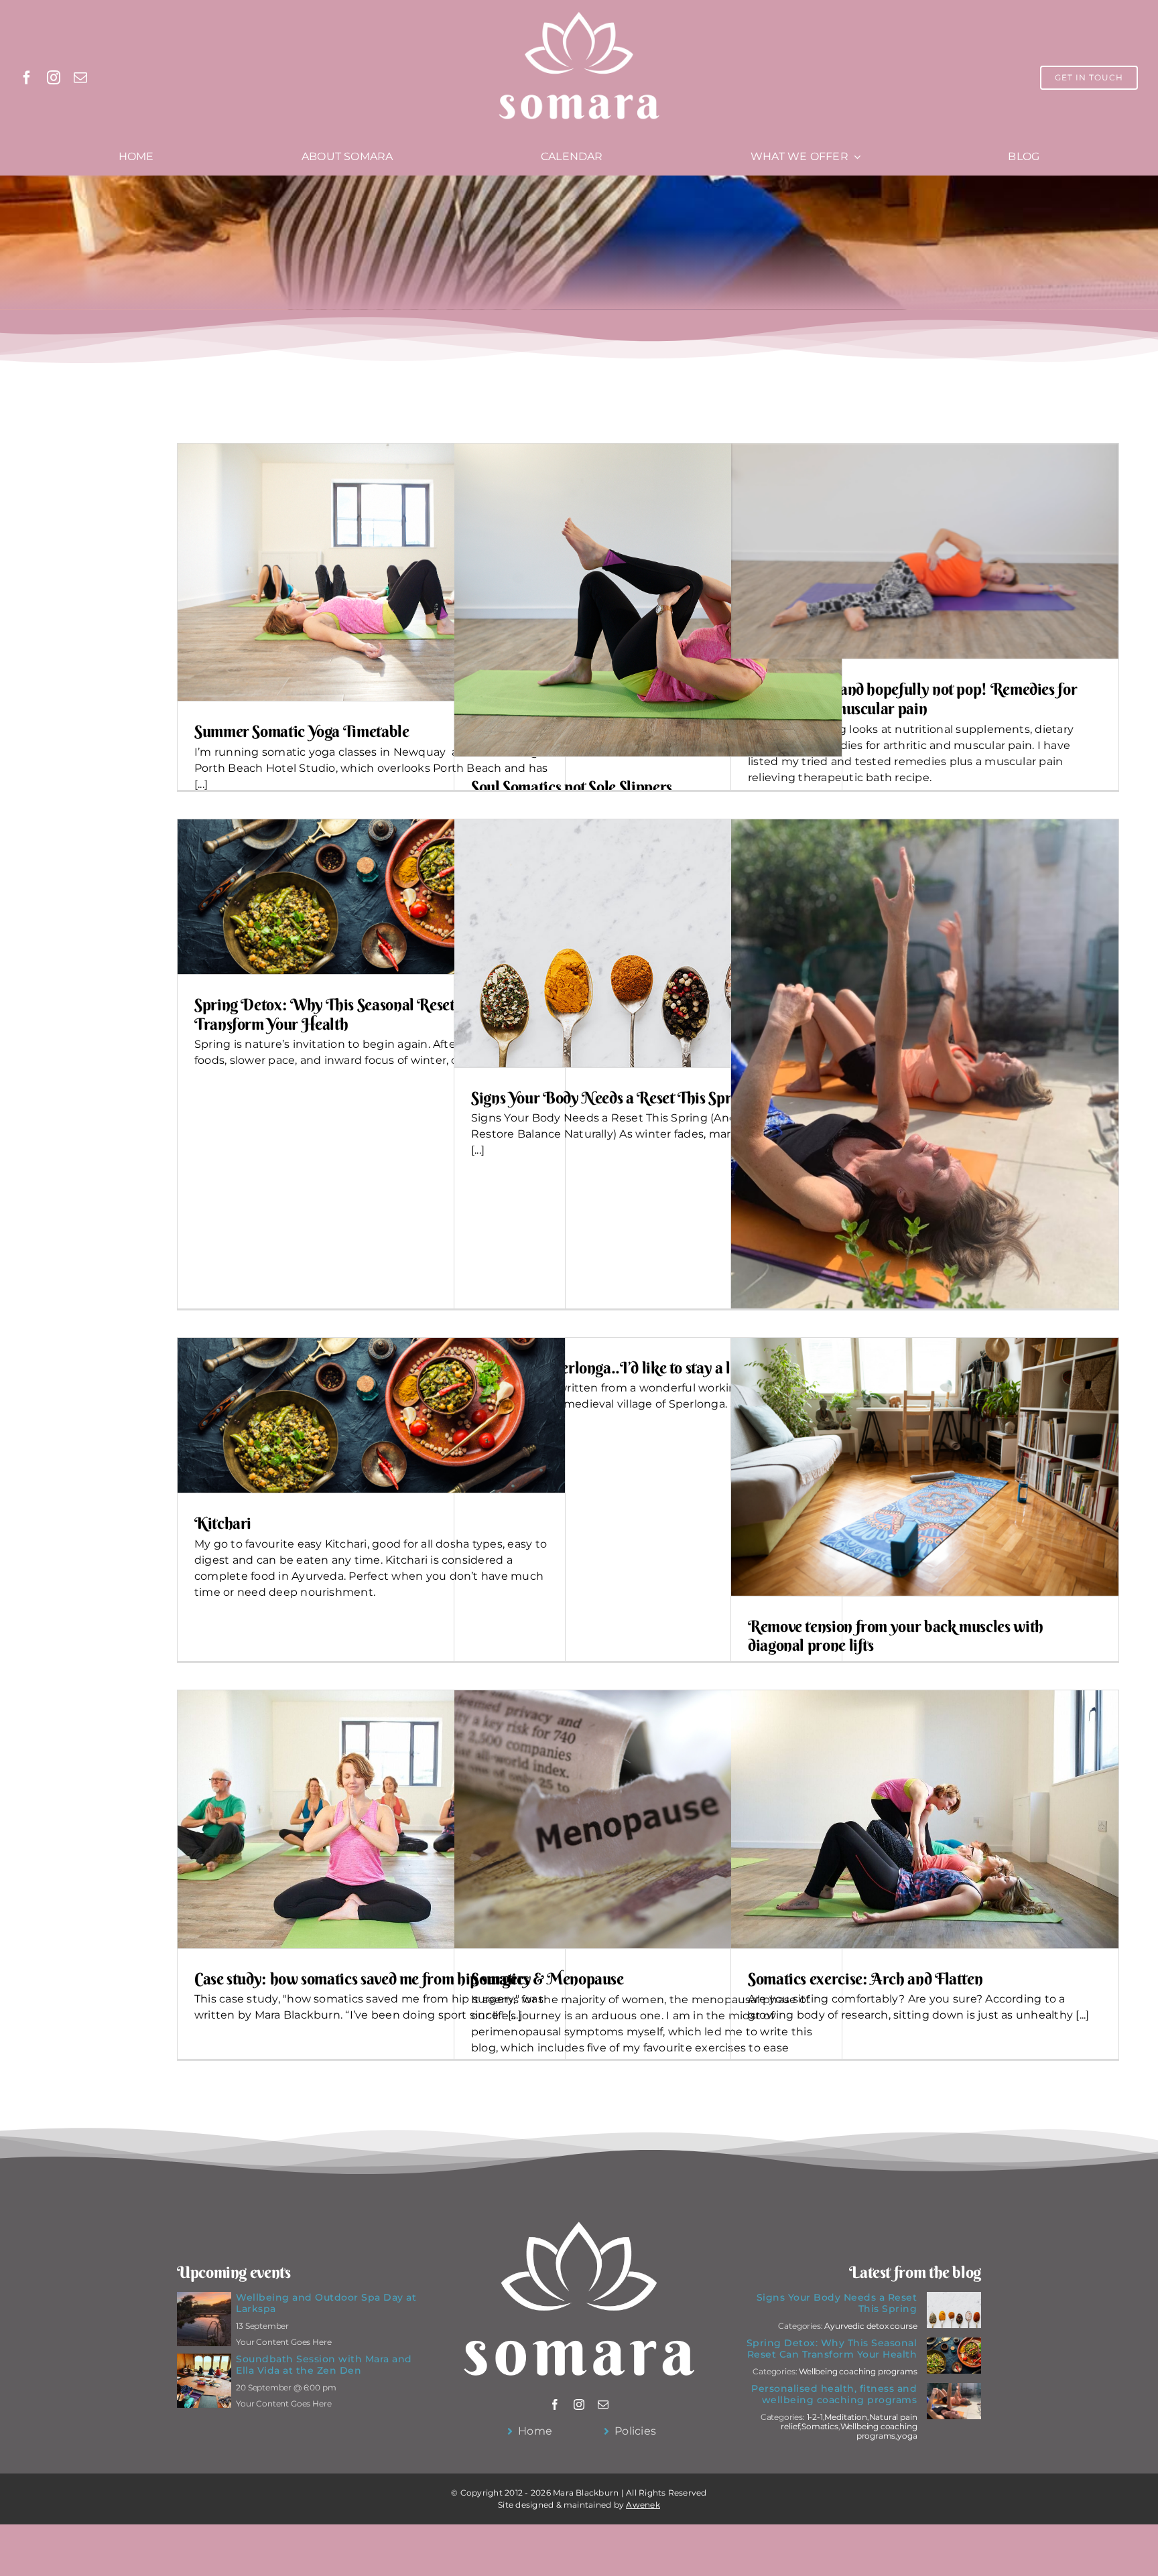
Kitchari (223, 1523)
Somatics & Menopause (548, 1978)
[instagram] (54, 78)
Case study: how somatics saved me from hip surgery (363, 1978)
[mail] (80, 78)
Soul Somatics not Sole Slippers (572, 787)
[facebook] (27, 78)
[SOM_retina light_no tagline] (579, 12)
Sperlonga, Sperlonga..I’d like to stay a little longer (637, 1367)
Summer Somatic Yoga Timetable (302, 731)
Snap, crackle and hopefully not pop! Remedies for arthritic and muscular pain (912, 698)
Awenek (643, 2505)
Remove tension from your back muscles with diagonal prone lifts (896, 1636)
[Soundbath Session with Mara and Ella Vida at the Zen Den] (204, 2361)
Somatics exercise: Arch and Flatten (865, 1978)
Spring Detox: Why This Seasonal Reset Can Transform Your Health (338, 1014)
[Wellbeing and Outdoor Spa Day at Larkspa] (204, 2300)
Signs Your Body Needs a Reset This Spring (612, 1097)
